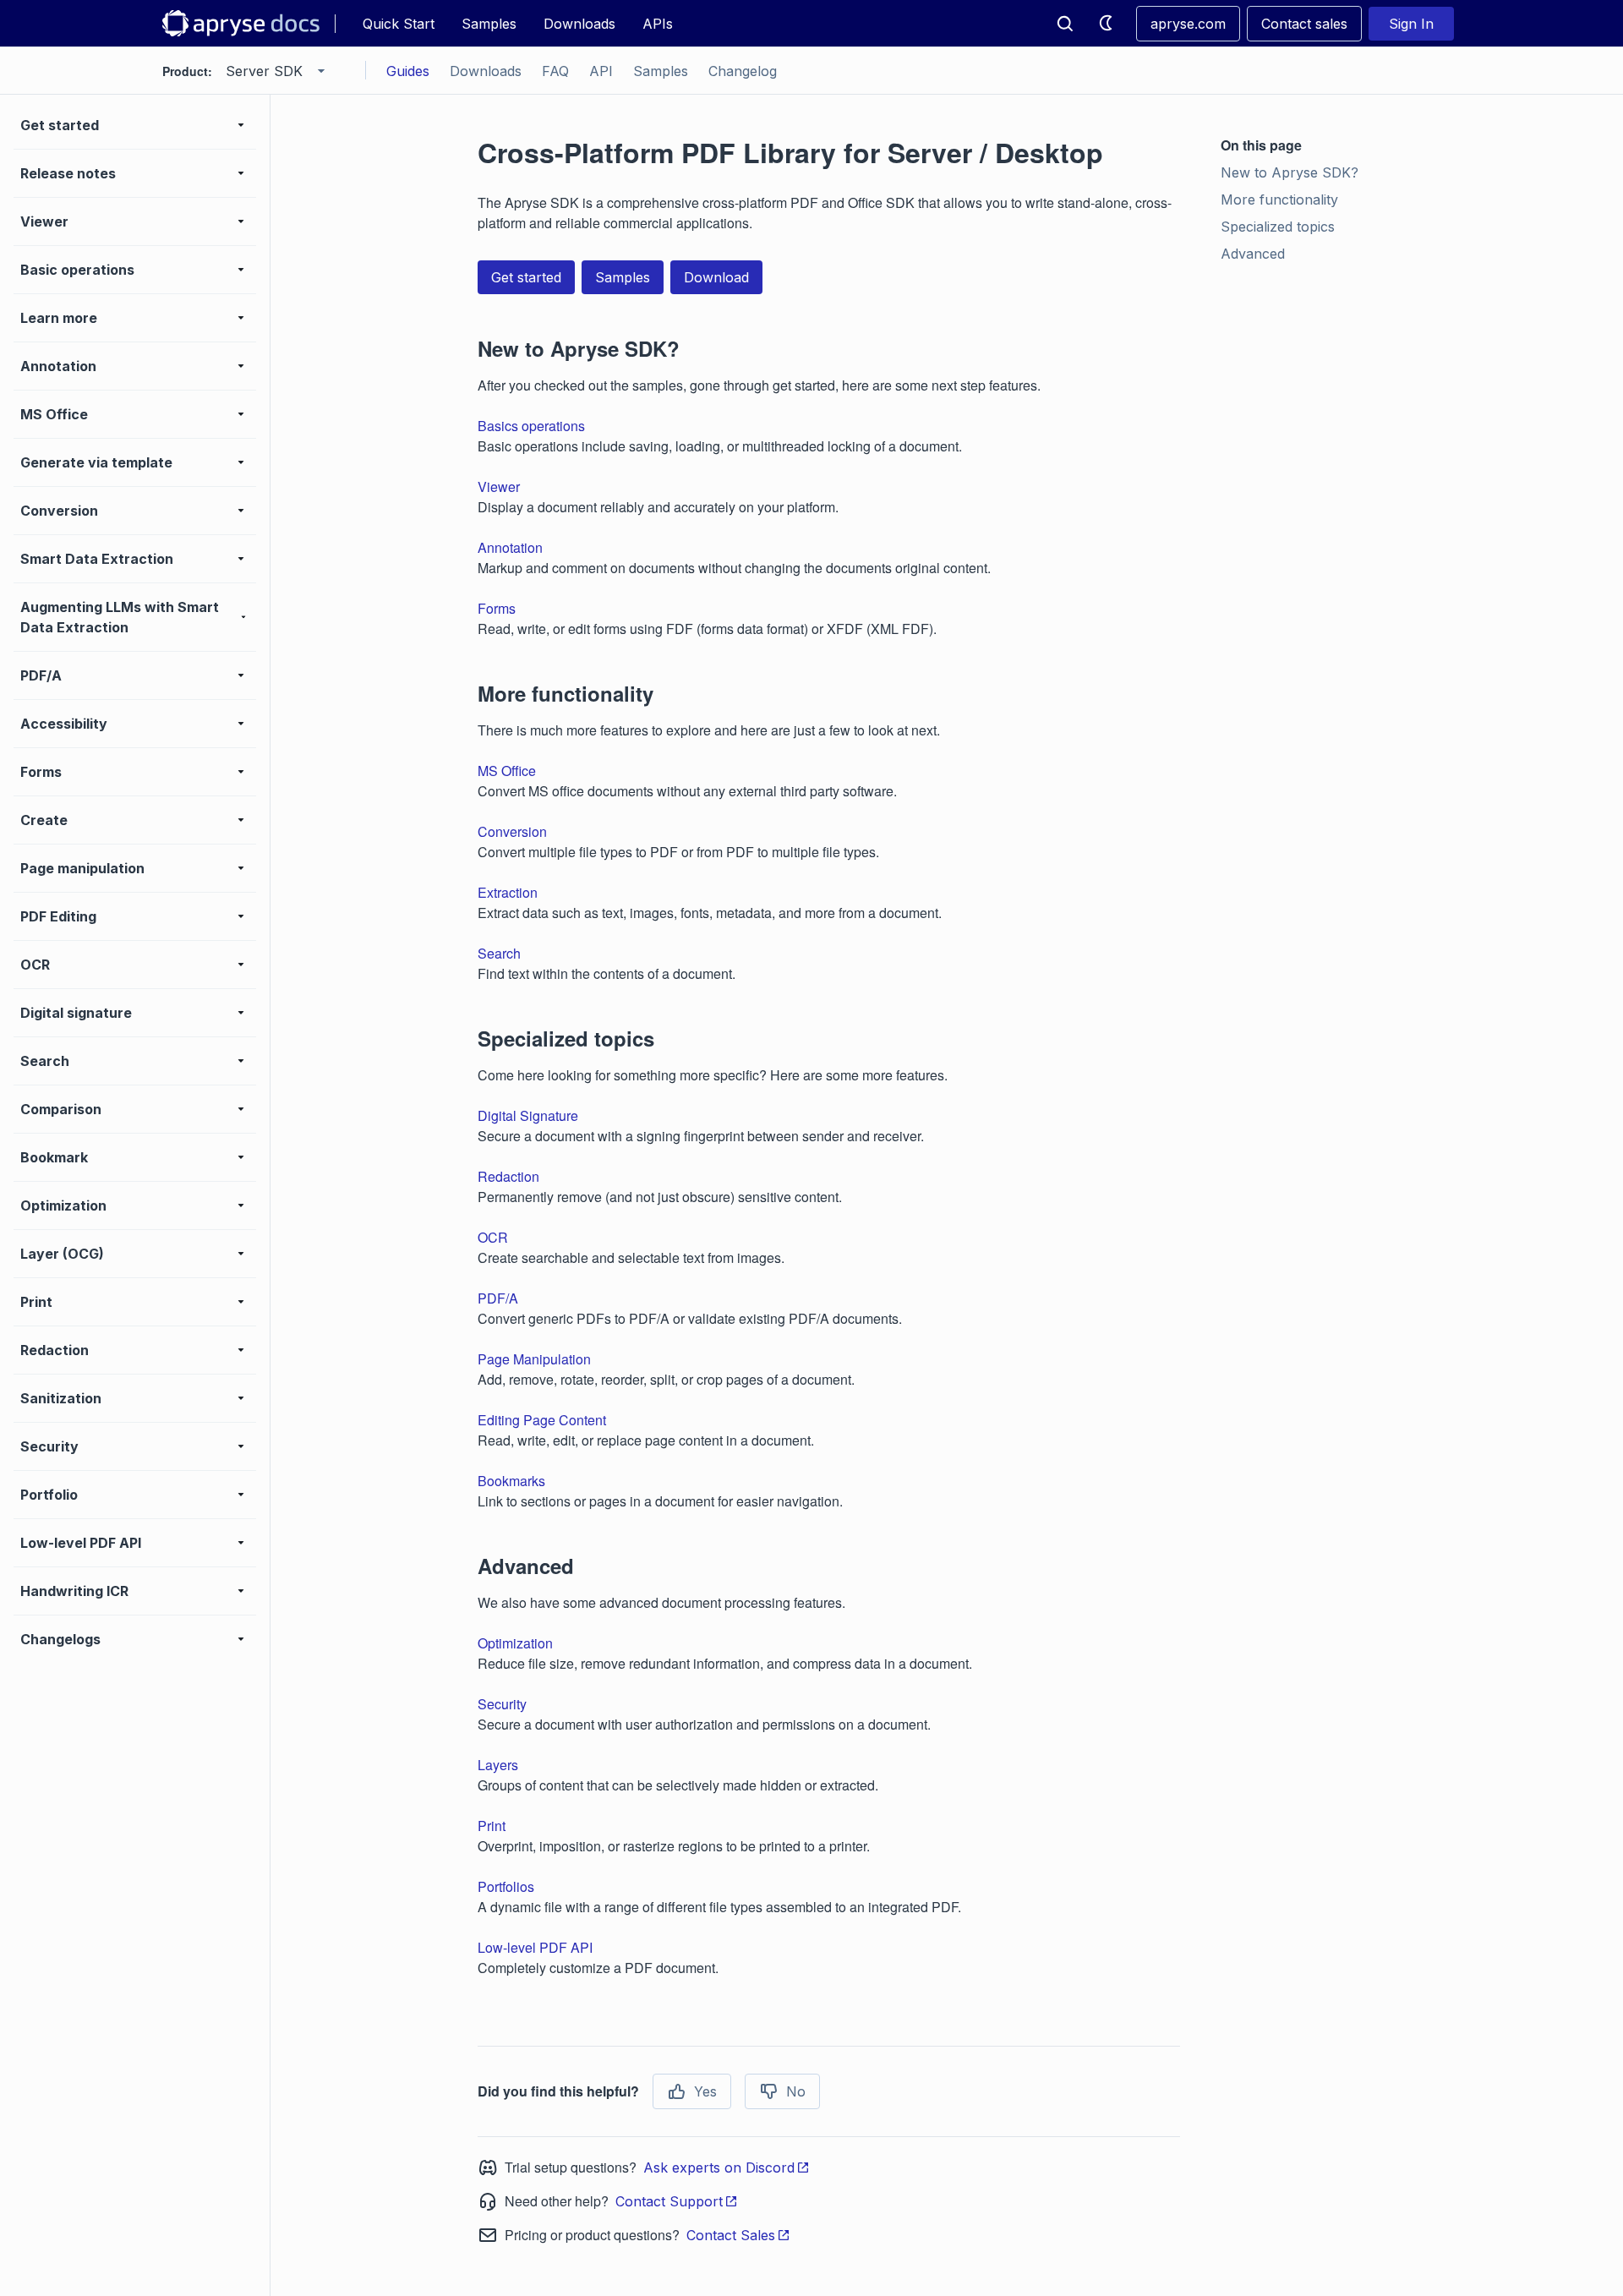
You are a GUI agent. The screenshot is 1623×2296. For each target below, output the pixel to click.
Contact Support (669, 2201)
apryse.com (1188, 24)
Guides (408, 71)
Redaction (508, 1176)
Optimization (515, 1643)
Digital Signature (528, 1115)
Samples (489, 24)
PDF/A (498, 1298)
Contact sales (1304, 24)
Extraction (508, 892)
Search (499, 953)
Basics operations (531, 426)
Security (502, 1704)
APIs (658, 24)
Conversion (512, 831)
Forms (497, 608)
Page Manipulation (534, 1359)
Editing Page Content (542, 1420)
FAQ (555, 71)
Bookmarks (511, 1481)
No (796, 2091)
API (601, 71)
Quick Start (399, 24)
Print (492, 1826)
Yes (705, 2091)
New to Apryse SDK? (1290, 172)
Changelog (743, 71)
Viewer (499, 487)
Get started (526, 277)
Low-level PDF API (535, 1947)
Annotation (510, 547)
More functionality (1279, 200)
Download (716, 277)
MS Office (507, 771)
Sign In (1411, 24)
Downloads (579, 24)
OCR (493, 1237)
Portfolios (506, 1886)
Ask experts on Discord (719, 2168)
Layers (498, 1765)
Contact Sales (731, 2235)
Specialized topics (1278, 227)
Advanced (1253, 254)
